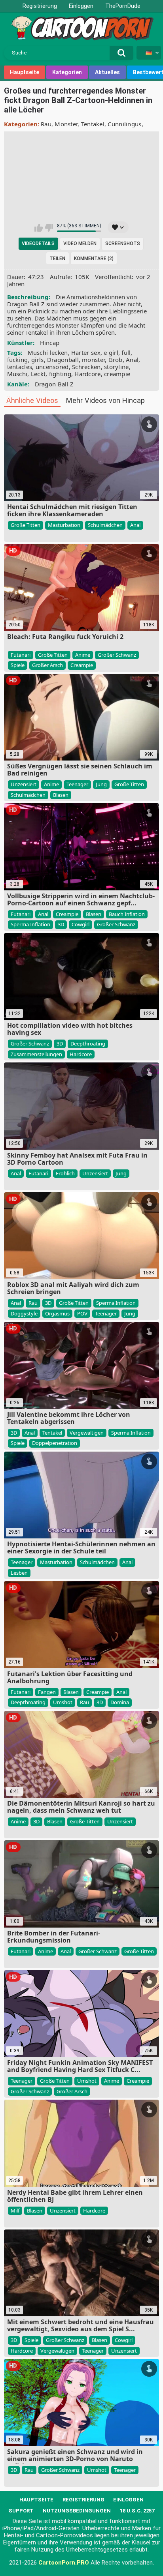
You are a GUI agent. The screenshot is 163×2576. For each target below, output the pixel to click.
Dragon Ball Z (54, 384)
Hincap (50, 343)
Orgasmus (57, 1313)
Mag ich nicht (49, 228)
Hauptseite (25, 72)
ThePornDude (123, 6)
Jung (101, 784)
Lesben (19, 1573)
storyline (117, 367)
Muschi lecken (48, 352)
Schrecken (86, 367)
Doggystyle (24, 1313)
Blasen (61, 795)
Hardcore (87, 374)
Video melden (80, 244)
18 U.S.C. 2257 (137, 2511)
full (126, 352)
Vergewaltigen (87, 1433)
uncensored (52, 367)
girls (38, 360)
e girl (111, 352)
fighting (60, 374)
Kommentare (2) (94, 259)
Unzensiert (24, 784)
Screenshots (123, 244)
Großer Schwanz (117, 655)
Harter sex (86, 352)
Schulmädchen (105, 525)
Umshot (63, 1702)
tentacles (20, 367)
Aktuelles (107, 72)
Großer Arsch (47, 665)
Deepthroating (88, 1044)
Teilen (57, 259)
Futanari (21, 655)
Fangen (47, 1692)
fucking (18, 360)
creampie (117, 374)
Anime (83, 655)
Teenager (77, 784)
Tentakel (93, 124)
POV (82, 1313)
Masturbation (64, 525)
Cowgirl (81, 924)
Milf (15, 2211)
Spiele (18, 665)
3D (61, 924)
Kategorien (67, 72)
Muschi (17, 374)
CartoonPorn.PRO (64, 2563)
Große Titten (26, 525)
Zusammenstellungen (36, 1054)
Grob (116, 360)
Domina (120, 1702)
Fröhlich (65, 1173)
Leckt (38, 374)
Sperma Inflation (30, 924)
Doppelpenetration (55, 1443)
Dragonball (63, 360)
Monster (66, 124)
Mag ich (39, 228)
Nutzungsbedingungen (77, 2511)
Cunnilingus (124, 124)
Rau (46, 124)
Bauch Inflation (127, 914)
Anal (132, 360)
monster (93, 360)
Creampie (82, 665)
